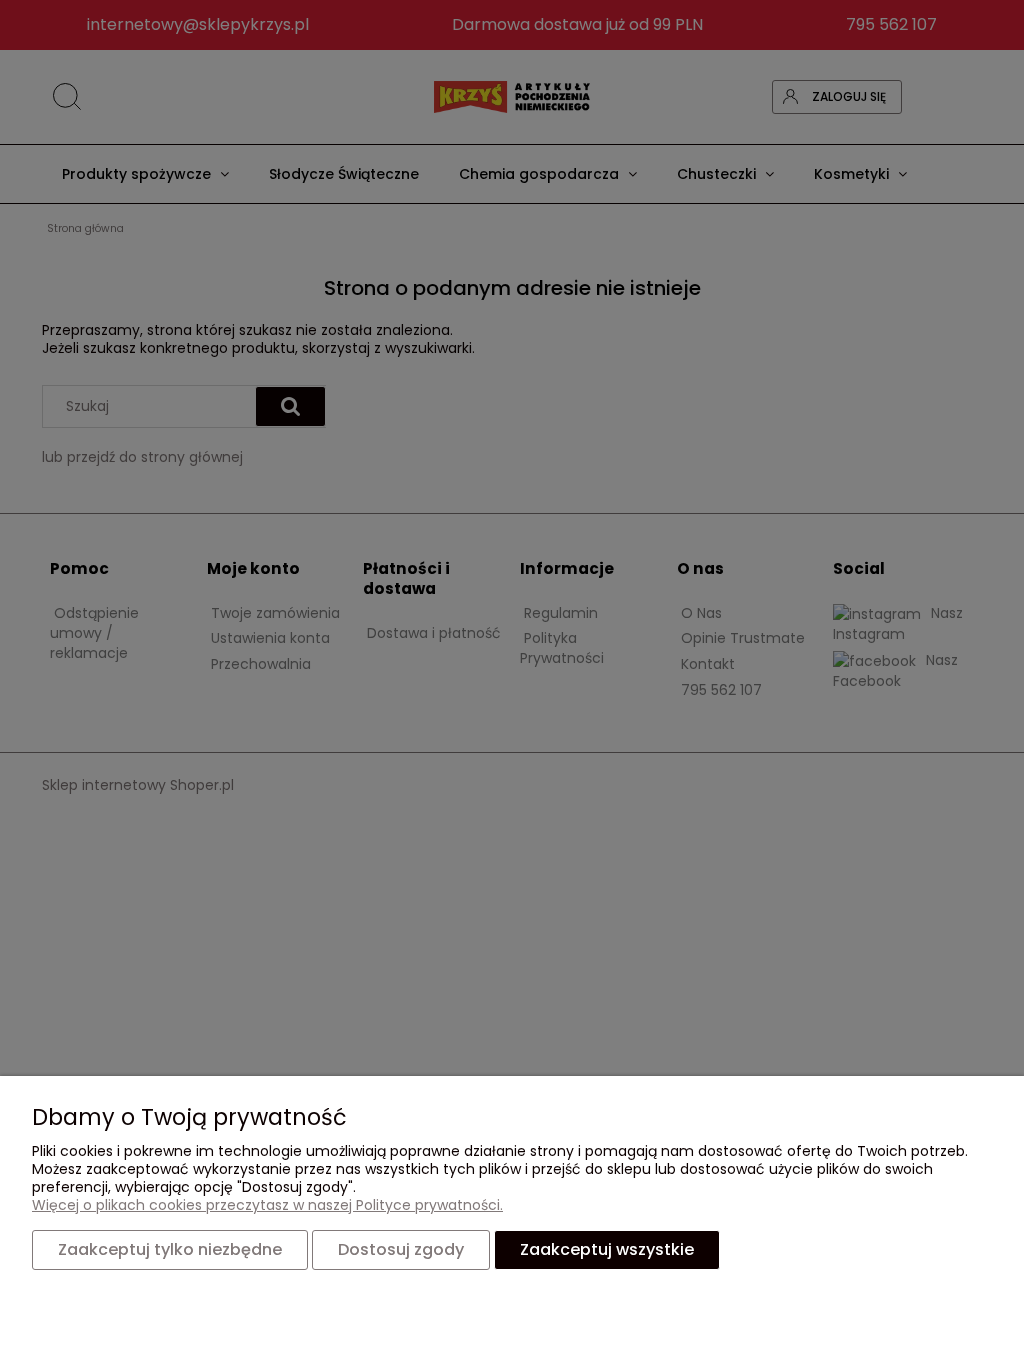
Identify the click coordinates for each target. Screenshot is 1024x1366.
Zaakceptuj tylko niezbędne (170, 1249)
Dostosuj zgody (401, 1249)
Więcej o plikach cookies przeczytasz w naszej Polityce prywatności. (267, 1205)
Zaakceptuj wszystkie (607, 1249)
